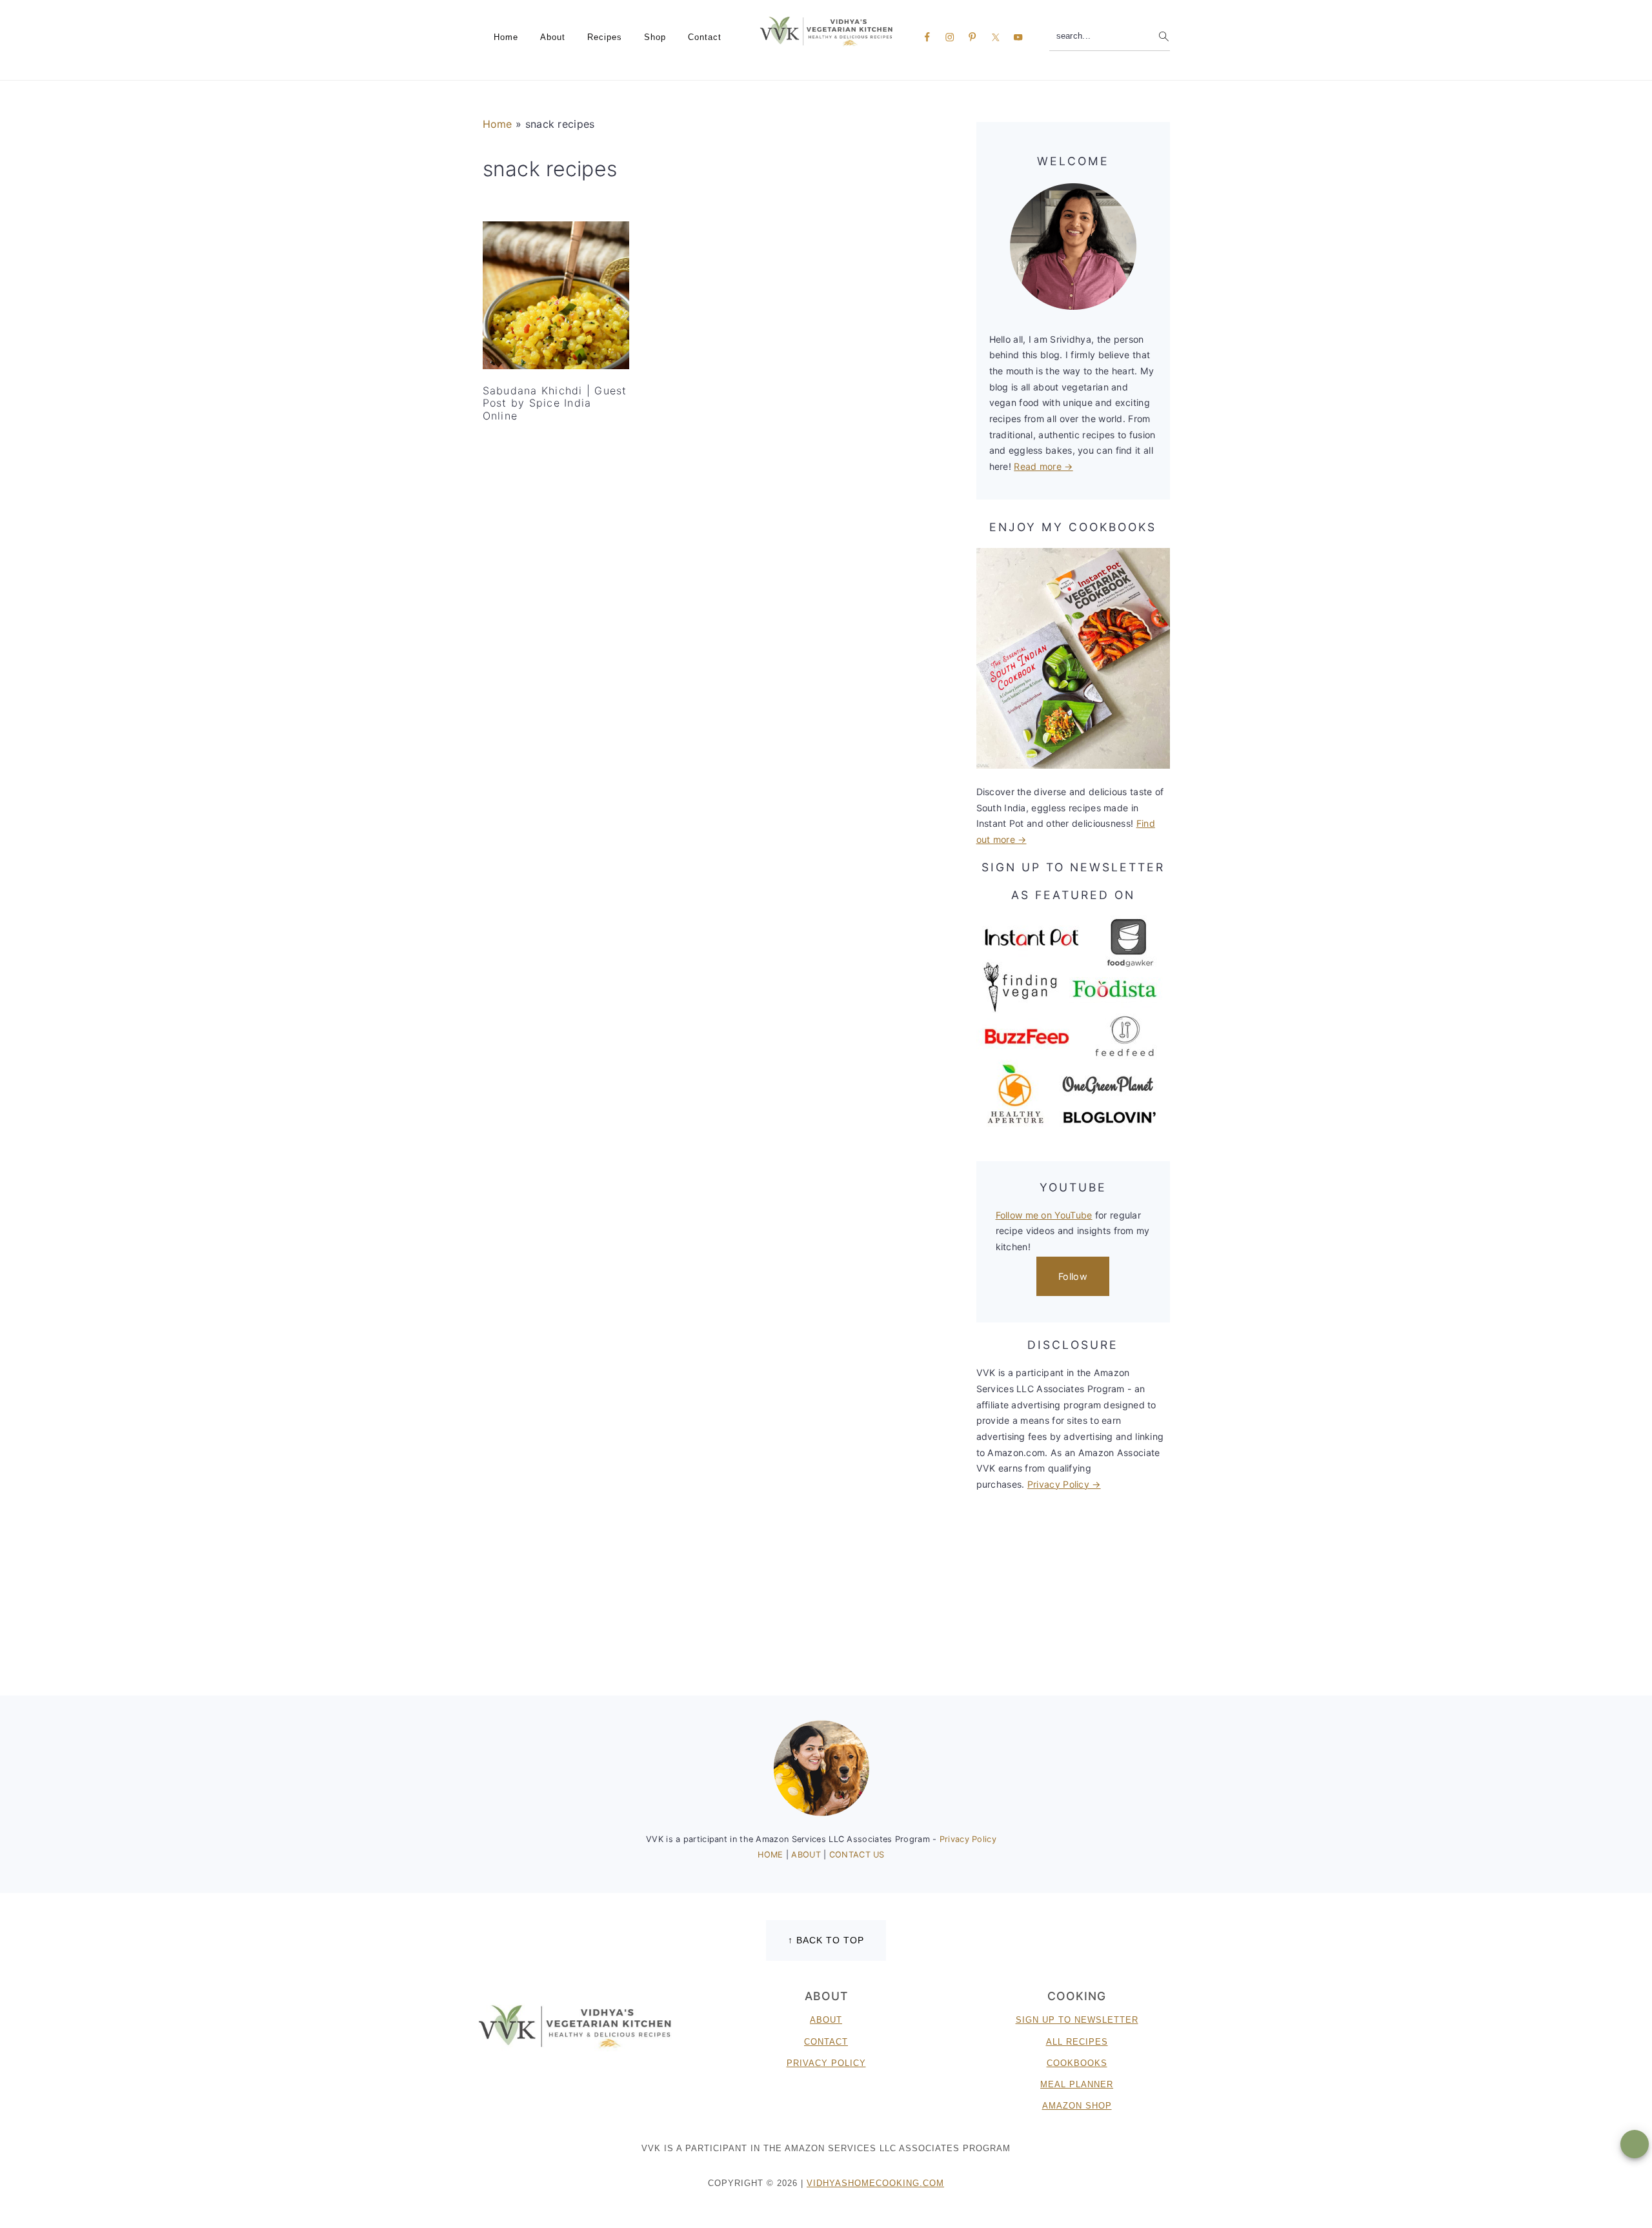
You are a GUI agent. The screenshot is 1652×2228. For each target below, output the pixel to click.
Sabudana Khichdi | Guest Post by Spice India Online (555, 403)
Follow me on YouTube (1044, 1215)
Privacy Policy (968, 1839)
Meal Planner (1077, 2084)
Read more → (1043, 466)
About (826, 2020)
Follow (1073, 1276)
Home (498, 124)
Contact (826, 2042)
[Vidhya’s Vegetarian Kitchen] (826, 31)
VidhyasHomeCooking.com (875, 2183)
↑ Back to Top (826, 1940)
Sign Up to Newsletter (1077, 2020)
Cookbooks (1077, 2063)
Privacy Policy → (1064, 1484)
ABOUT (807, 1855)
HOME (772, 1855)
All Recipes (1077, 2042)
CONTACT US (857, 1855)
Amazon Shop (1077, 2106)
